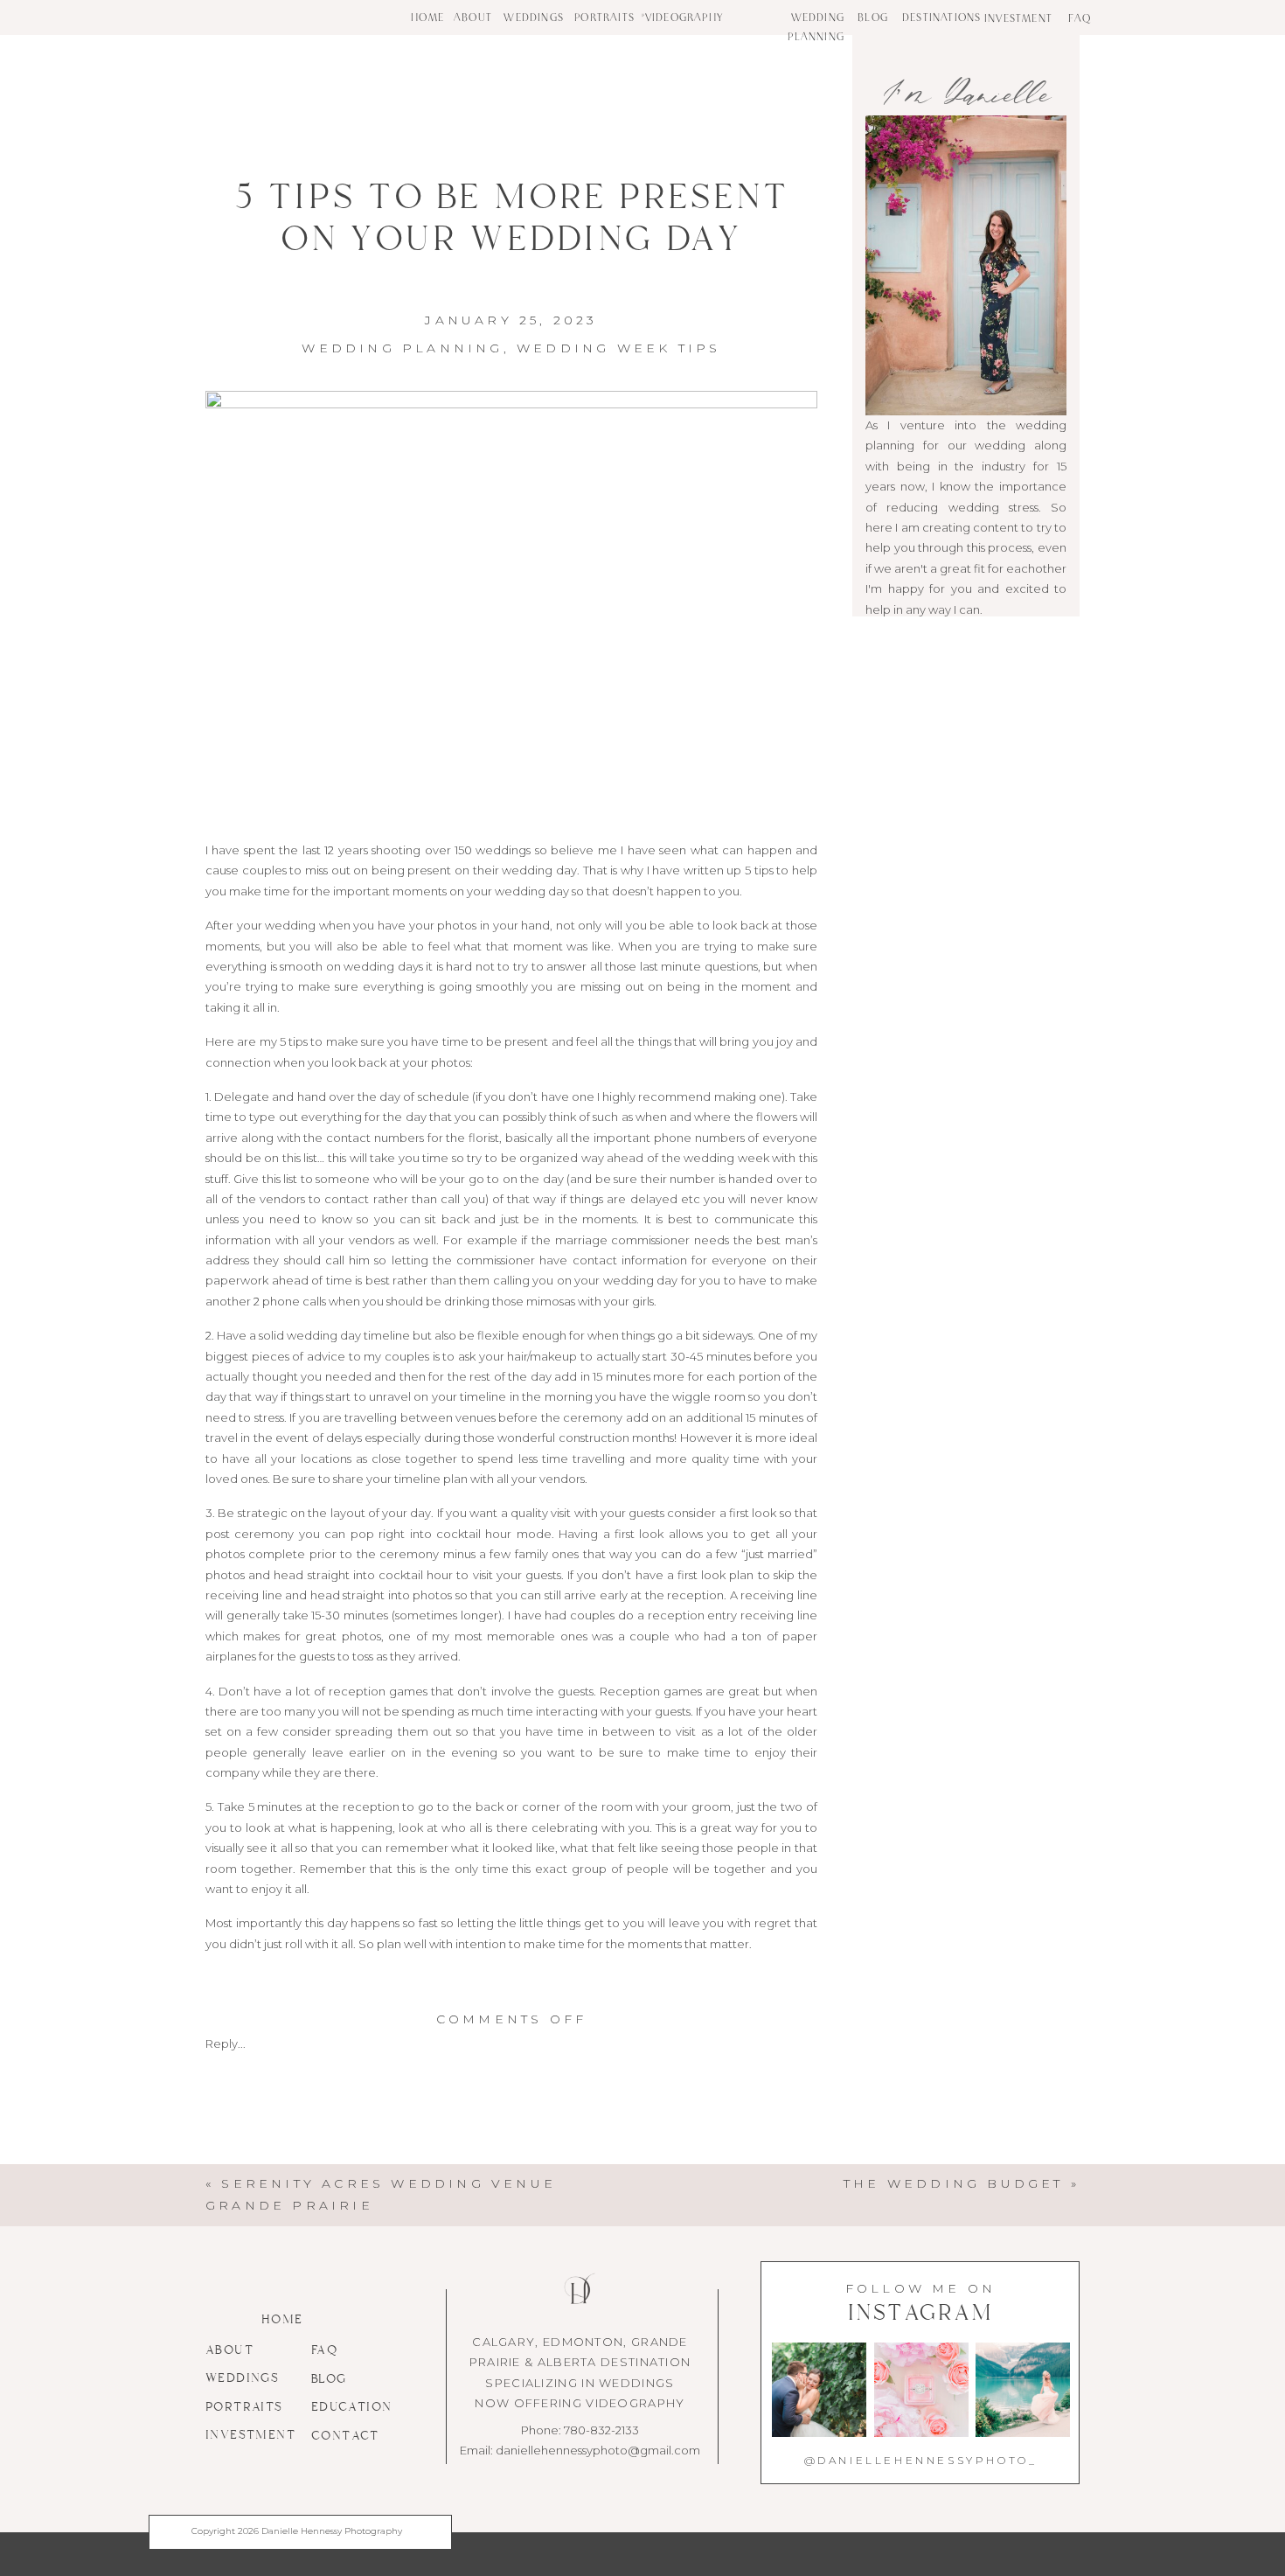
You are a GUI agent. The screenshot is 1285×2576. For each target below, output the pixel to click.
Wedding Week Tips (618, 348)
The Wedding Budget (954, 2183)
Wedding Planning (402, 348)
